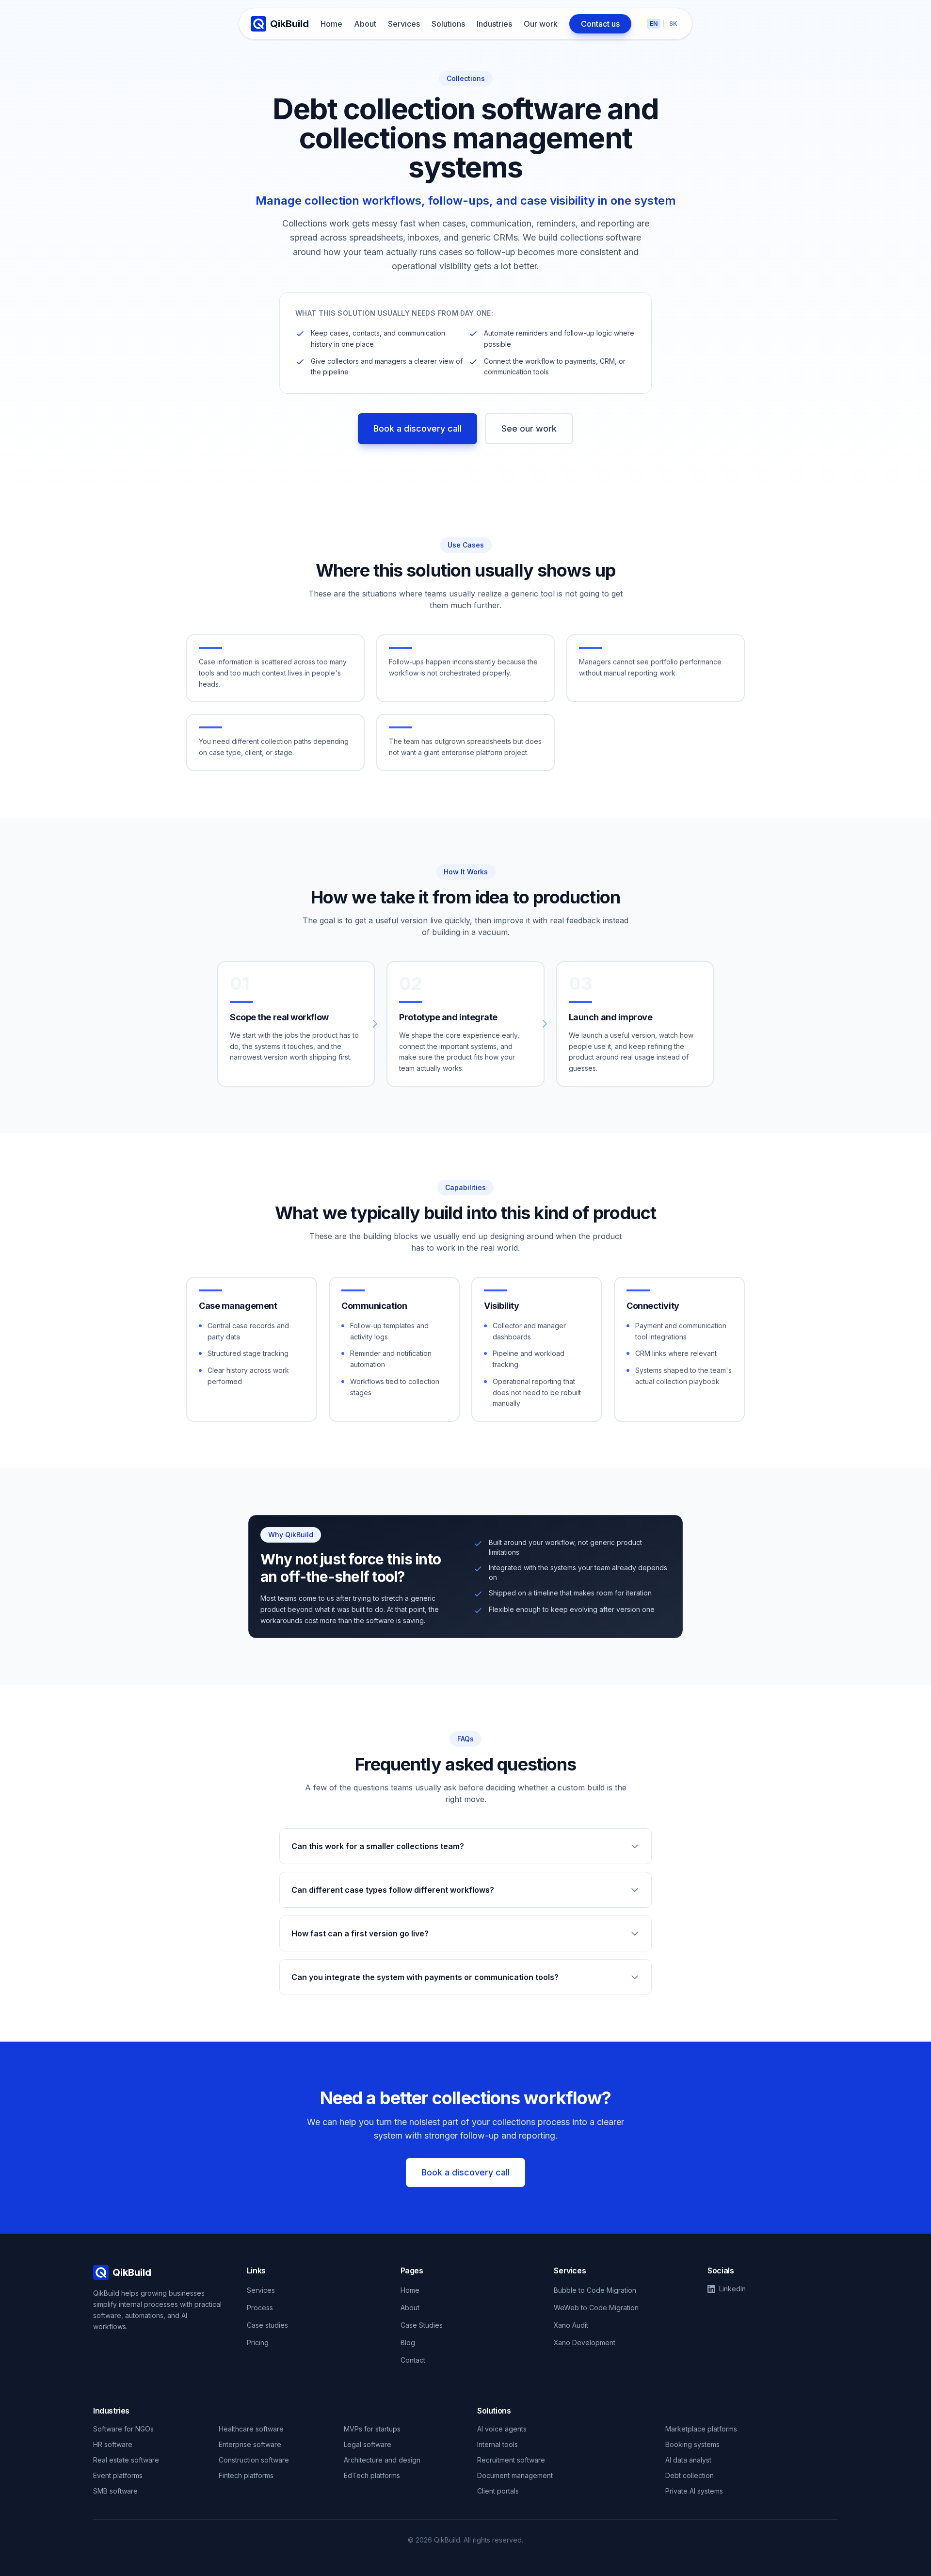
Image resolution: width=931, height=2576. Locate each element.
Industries (494, 24)
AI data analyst (688, 2460)
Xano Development (585, 2343)
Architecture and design (382, 2460)
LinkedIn (732, 2289)
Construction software (254, 2460)
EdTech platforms (372, 2475)
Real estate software (126, 2460)
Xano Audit (571, 2325)
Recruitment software (511, 2460)
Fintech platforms (246, 2475)
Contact (413, 2360)
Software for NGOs (123, 2429)
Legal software (368, 2444)
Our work (541, 24)
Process (260, 2308)
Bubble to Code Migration (595, 2290)
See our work (529, 428)
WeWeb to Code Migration (596, 2308)
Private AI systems (694, 2491)
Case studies (267, 2325)
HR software (113, 2444)
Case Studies (422, 2325)
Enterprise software (250, 2444)
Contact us (600, 24)
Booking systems (692, 2444)
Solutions (448, 24)
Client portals (498, 2491)
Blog (408, 2343)
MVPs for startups (372, 2429)
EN (654, 24)
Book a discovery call (417, 428)
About (365, 24)
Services (404, 24)
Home (331, 24)
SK (673, 24)
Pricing (258, 2343)
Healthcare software (251, 2429)
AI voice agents (502, 2429)
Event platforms (118, 2475)
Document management (515, 2475)
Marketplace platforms (701, 2429)
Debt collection (690, 2475)
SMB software (115, 2491)
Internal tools (498, 2444)
